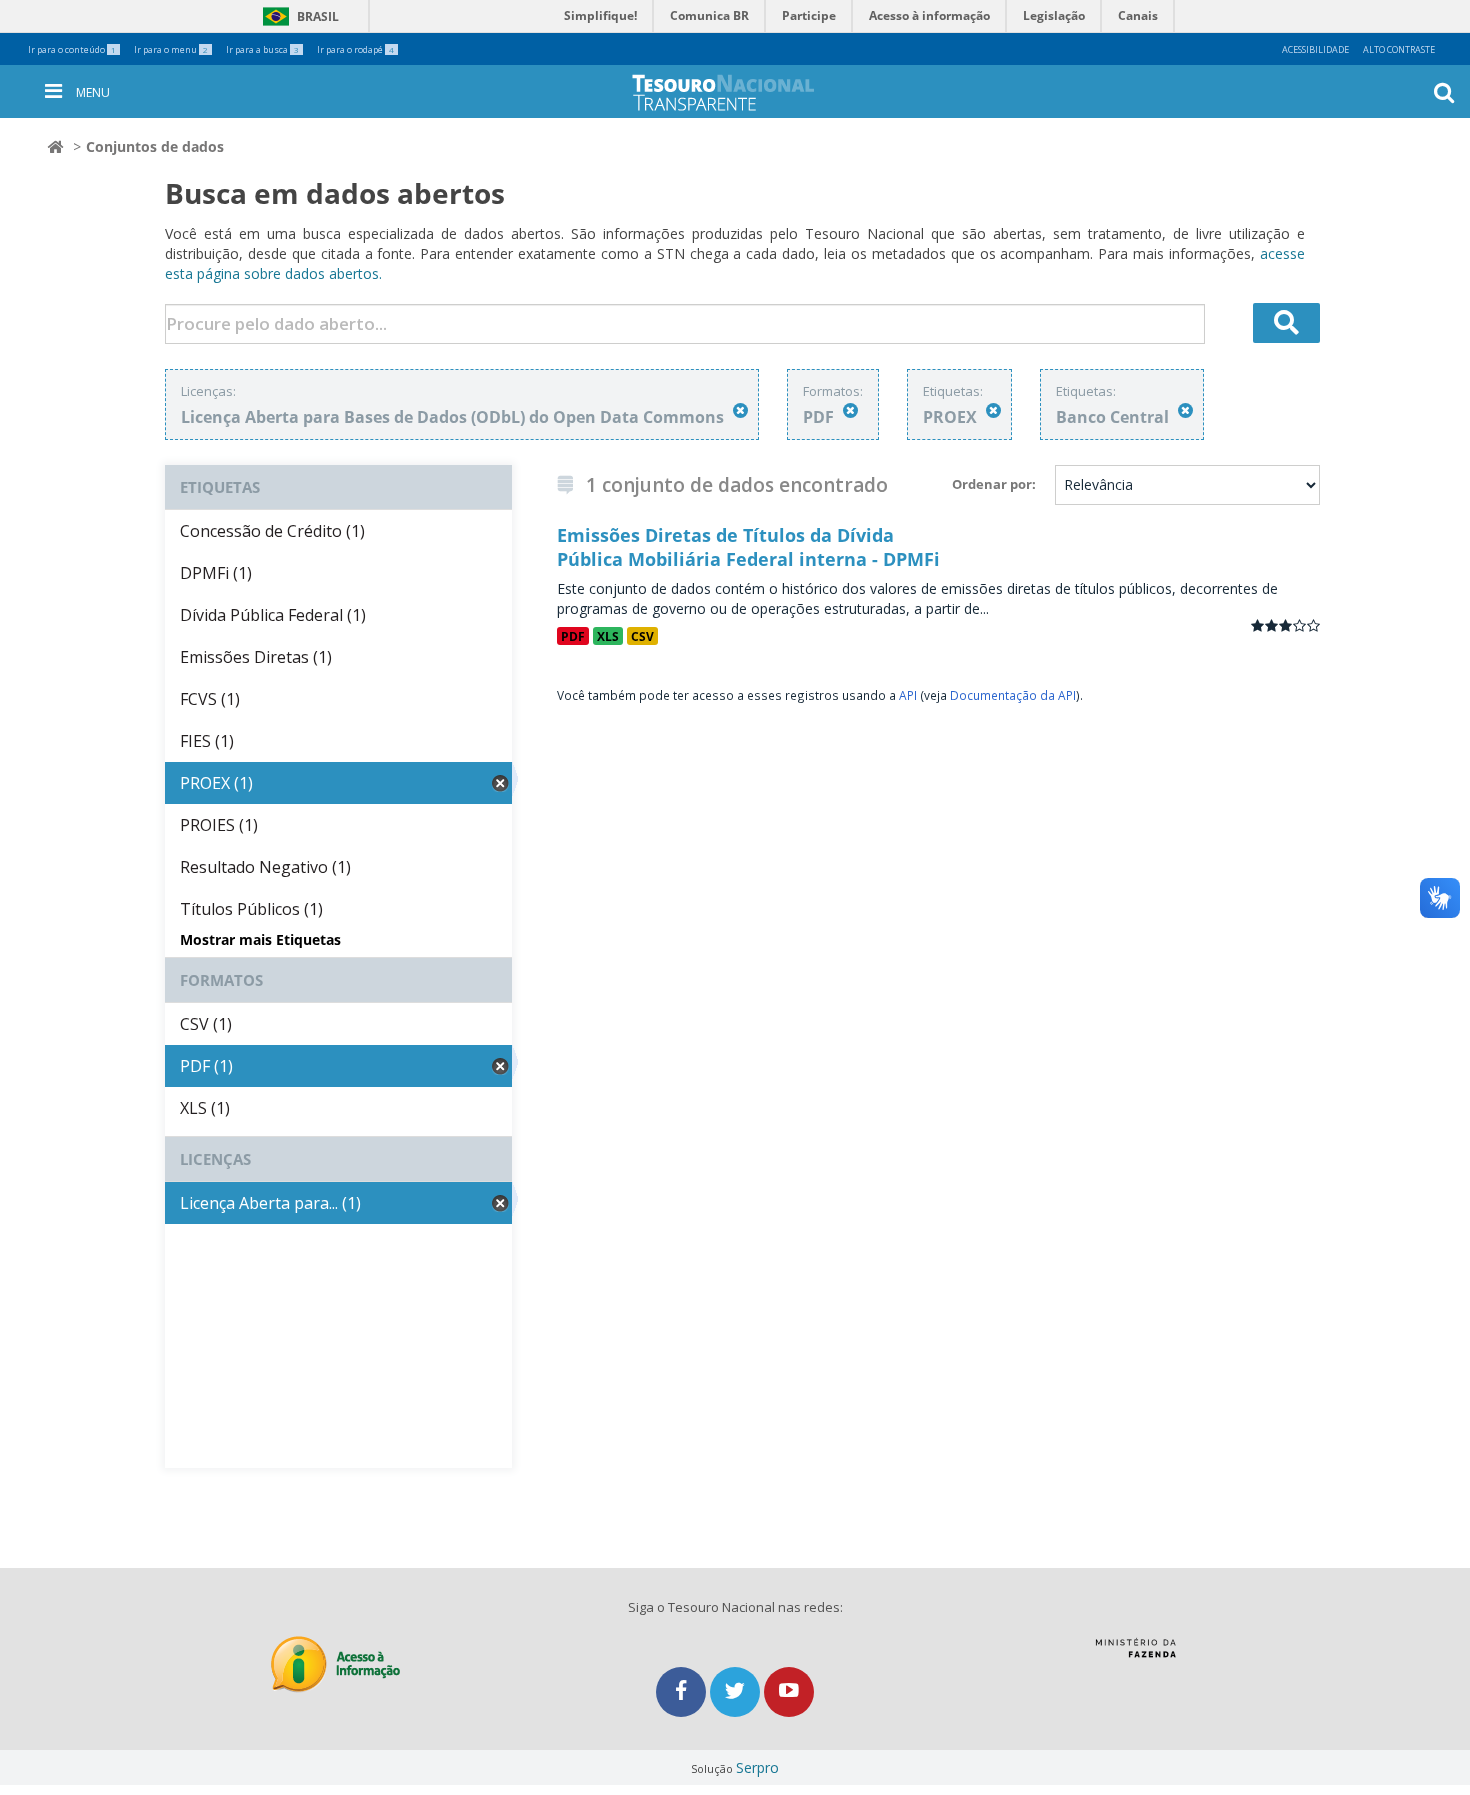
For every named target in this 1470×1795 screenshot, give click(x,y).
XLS (608, 636)
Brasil (297, 16)
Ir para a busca (262, 49)
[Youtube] (789, 1691)
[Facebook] (683, 1691)
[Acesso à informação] (335, 1664)
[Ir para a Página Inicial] (739, 92)
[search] (1287, 323)
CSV (642, 636)
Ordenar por (992, 484)
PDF (573, 636)
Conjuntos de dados (155, 146)
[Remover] (740, 410)
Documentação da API (1013, 695)
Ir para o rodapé (355, 49)
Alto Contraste (1399, 49)
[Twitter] (737, 1691)
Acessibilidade (1315, 49)
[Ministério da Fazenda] (1135, 1655)
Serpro (757, 1767)
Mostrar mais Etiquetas (260, 939)
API (908, 695)
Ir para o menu (171, 49)
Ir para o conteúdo (72, 49)
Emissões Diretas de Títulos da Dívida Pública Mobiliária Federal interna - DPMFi (748, 547)
